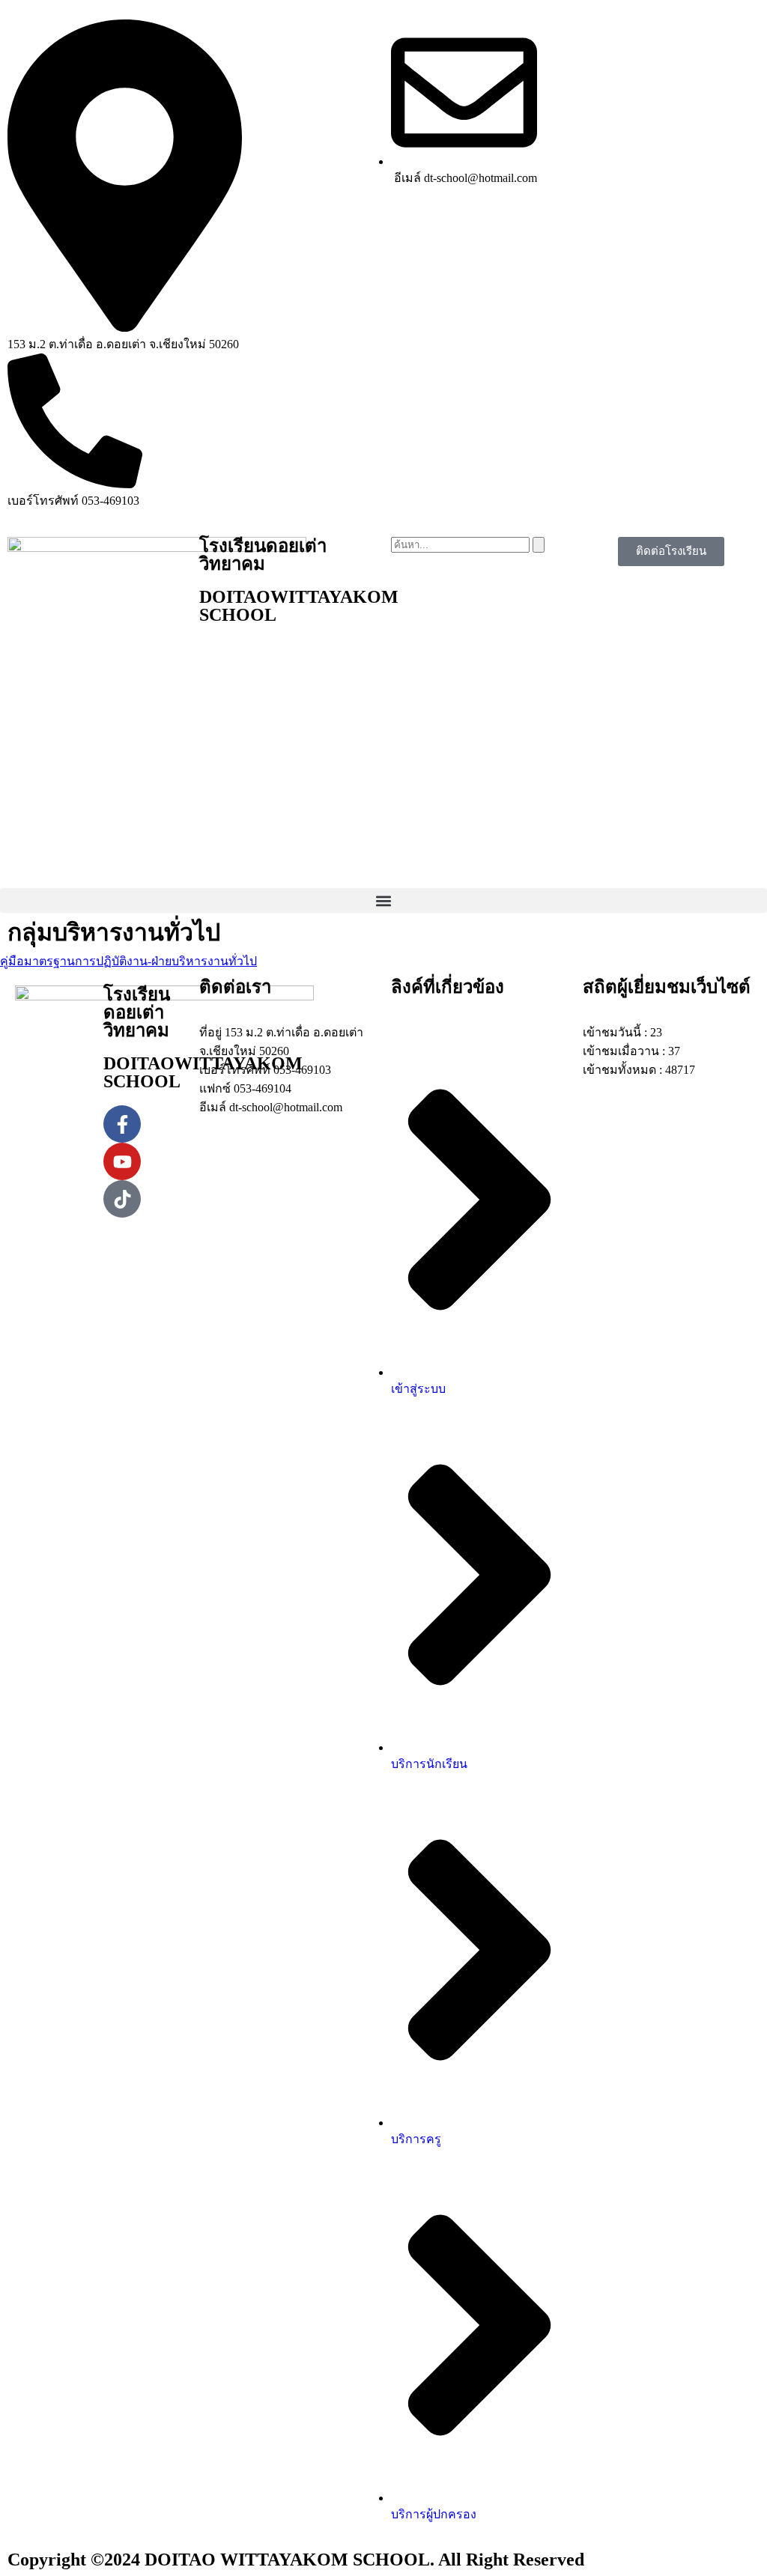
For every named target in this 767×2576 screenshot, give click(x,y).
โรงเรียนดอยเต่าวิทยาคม (263, 555)
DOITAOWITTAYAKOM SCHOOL (299, 606)
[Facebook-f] (122, 1124)
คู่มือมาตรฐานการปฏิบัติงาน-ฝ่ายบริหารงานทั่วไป (128, 961)
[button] (383, 900)
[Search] (539, 545)
